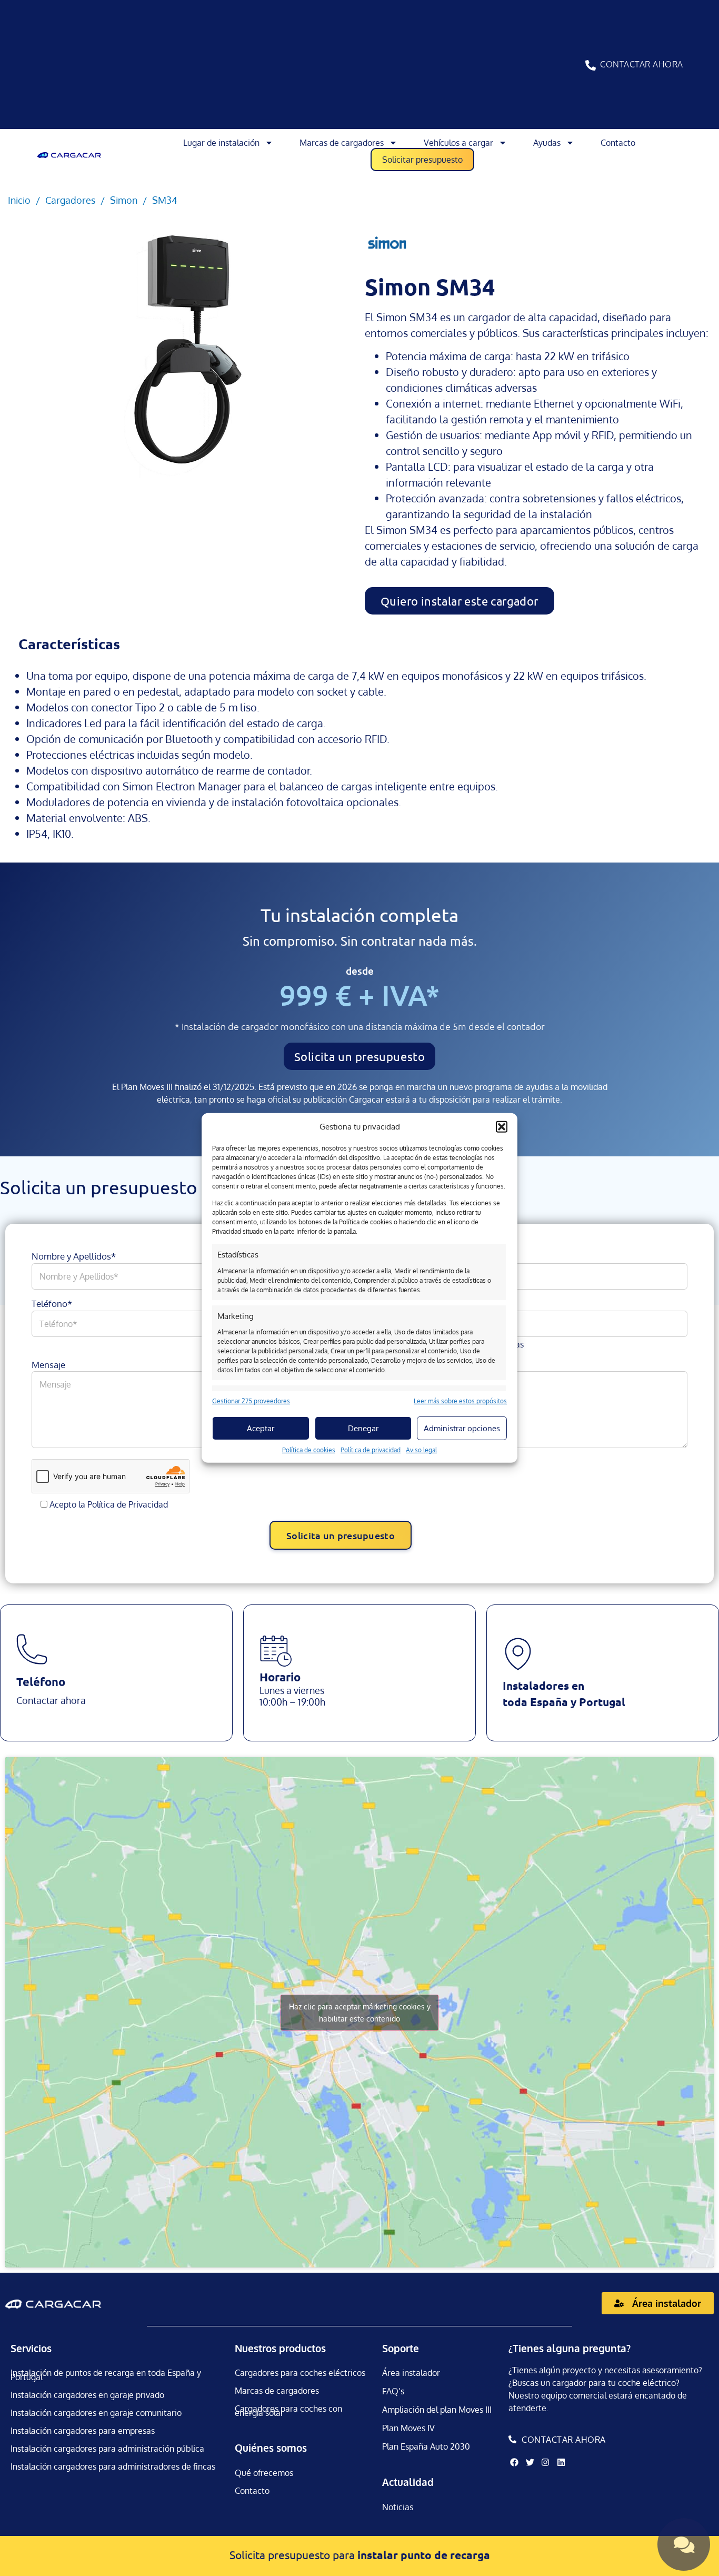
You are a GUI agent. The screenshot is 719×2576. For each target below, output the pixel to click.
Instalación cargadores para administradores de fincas (113, 2466)
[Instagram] (545, 2462)
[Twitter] (530, 2462)
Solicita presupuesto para (360, 2554)
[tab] (69, 644)
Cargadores (70, 200)
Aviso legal (421, 1450)
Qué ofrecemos (264, 2473)
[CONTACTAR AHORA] (591, 65)
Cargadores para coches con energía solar (288, 2411)
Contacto (618, 143)
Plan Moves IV (408, 2428)
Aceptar (261, 1428)
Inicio (19, 200)
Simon (124, 200)
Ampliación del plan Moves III (437, 2410)
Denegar (363, 1428)
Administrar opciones (462, 1428)
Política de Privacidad (128, 1504)
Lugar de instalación (221, 143)
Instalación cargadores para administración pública (107, 2449)
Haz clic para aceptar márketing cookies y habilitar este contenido (360, 2013)
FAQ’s (393, 2391)
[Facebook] (514, 2462)
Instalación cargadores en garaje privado (87, 2395)
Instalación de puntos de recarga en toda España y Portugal (106, 2375)
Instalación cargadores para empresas (83, 2431)
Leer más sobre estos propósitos (460, 1401)
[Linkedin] (561, 2462)
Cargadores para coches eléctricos (300, 2373)
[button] (502, 1127)
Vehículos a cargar (458, 143)
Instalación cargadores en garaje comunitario (96, 2413)
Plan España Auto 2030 (426, 2446)
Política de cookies (309, 1450)
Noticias (398, 2507)
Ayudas (547, 143)
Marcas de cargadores (342, 143)
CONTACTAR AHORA (642, 64)
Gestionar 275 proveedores (251, 1401)
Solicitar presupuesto (422, 160)
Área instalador (411, 2373)
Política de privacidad (371, 1450)
